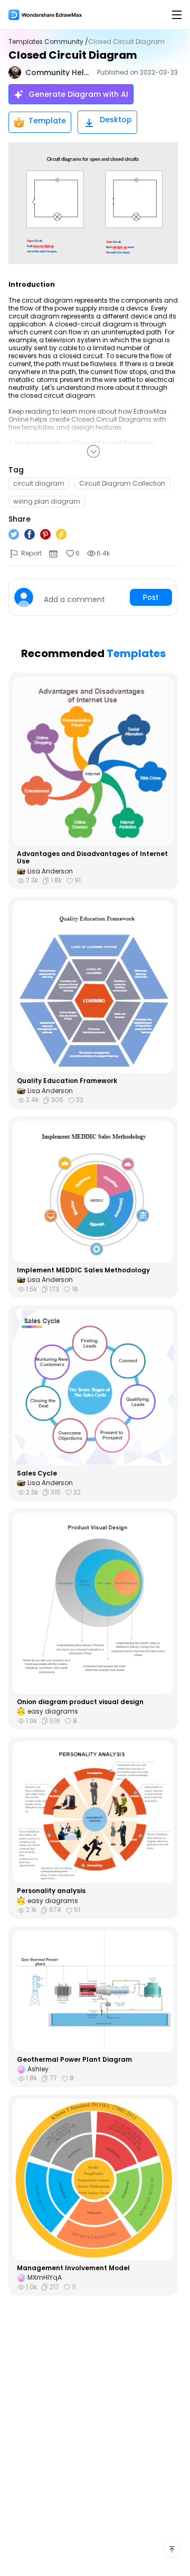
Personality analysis (51, 1891)
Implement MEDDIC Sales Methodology (83, 1270)
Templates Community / (48, 42)
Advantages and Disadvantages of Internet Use (92, 858)
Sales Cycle (37, 1473)
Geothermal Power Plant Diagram (74, 2060)
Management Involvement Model (73, 2268)
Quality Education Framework (67, 1081)
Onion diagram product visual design (80, 1702)
